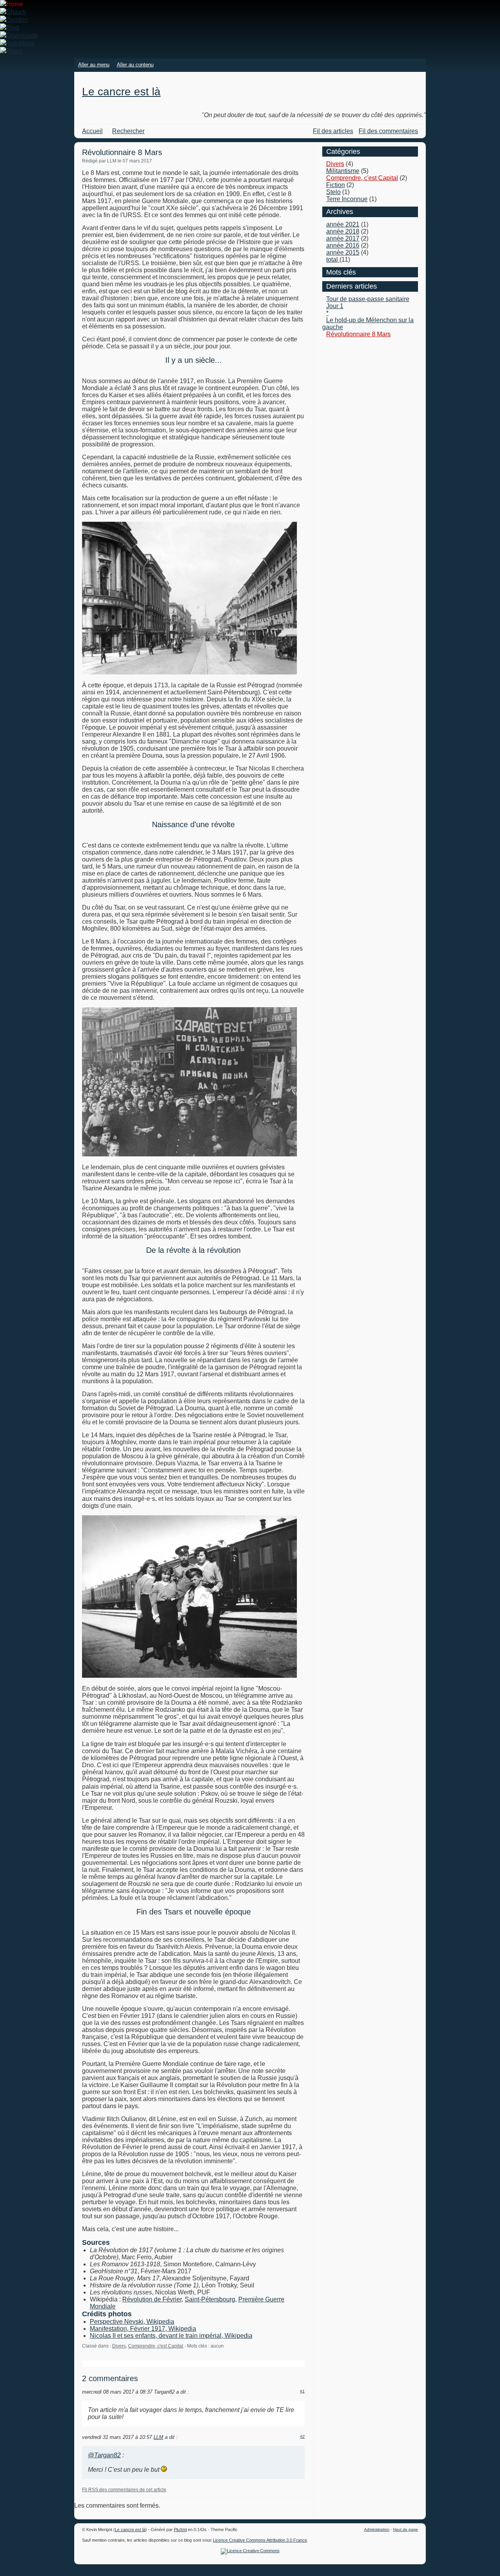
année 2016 (343, 245)
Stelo (333, 192)
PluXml (180, 2530)
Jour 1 (335, 306)
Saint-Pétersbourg (210, 2299)
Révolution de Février (152, 2299)
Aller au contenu (135, 65)
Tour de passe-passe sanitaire (368, 299)
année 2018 (343, 231)
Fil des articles (333, 131)
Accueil (92, 131)
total (333, 260)
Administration (377, 2529)
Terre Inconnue (347, 199)
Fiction (336, 185)
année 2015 (343, 252)
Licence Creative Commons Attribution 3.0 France (260, 2540)
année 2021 (343, 224)
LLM (158, 2437)
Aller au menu (94, 65)
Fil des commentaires (388, 131)
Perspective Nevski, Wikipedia (132, 2322)
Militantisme (343, 171)
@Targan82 (104, 2455)
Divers (119, 2346)
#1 (302, 2391)
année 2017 (343, 238)
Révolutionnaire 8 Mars (358, 334)
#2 (302, 2436)
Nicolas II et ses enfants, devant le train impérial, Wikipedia (171, 2336)
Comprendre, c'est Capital (156, 2346)
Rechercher (128, 131)
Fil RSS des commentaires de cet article (124, 2490)
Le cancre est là (121, 92)
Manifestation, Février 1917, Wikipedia (143, 2329)
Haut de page (405, 2529)
